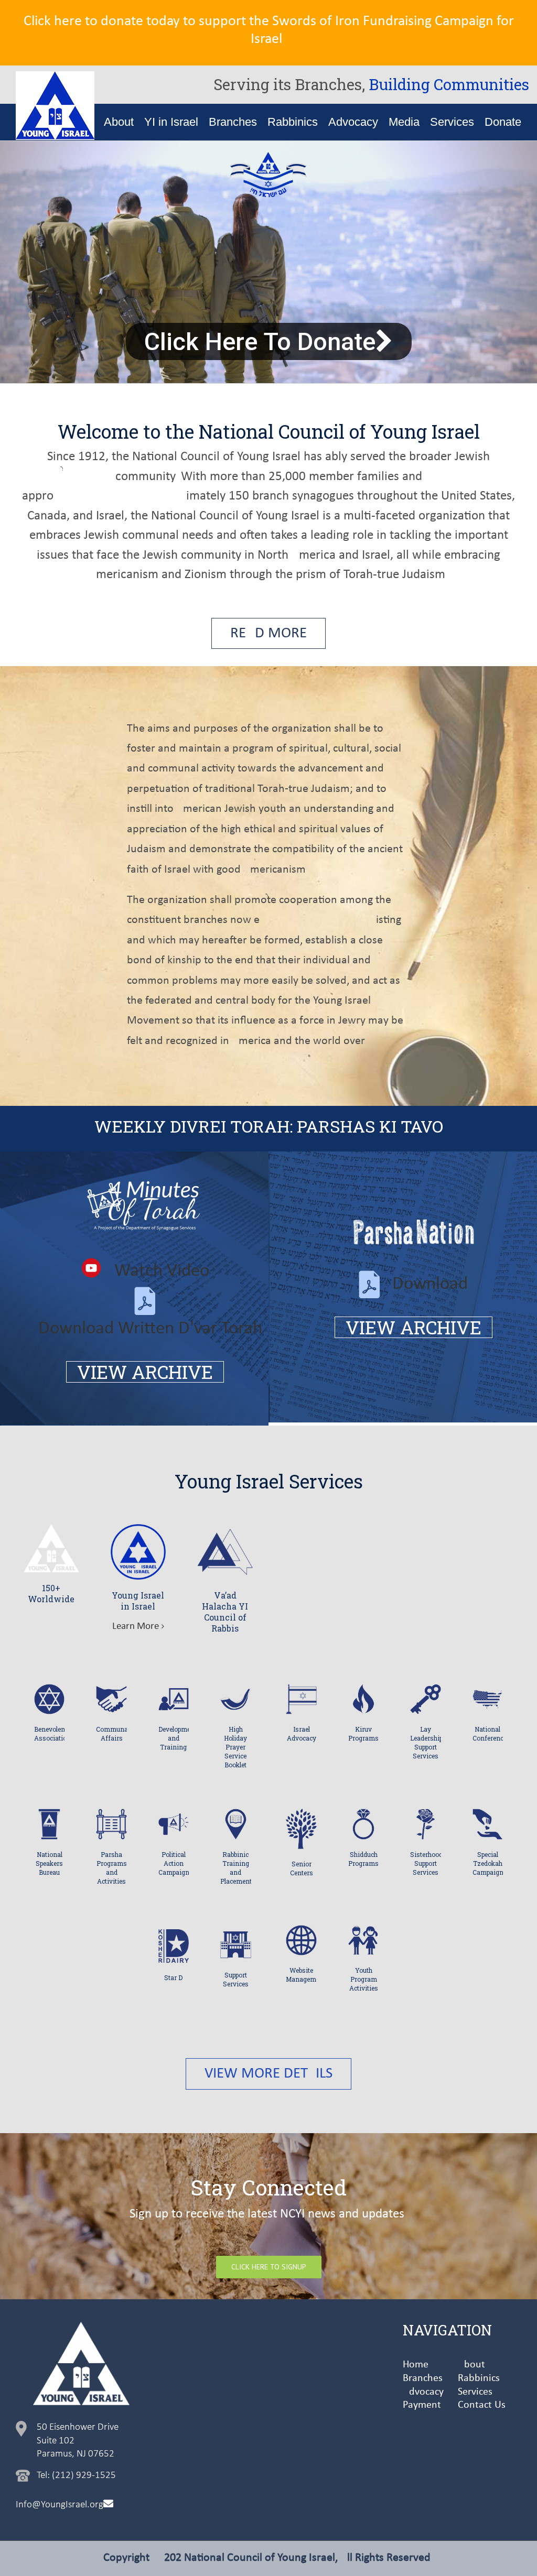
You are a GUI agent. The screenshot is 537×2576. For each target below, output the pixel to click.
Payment (422, 2405)
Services (475, 2392)
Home (416, 2365)
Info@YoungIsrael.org (60, 2505)
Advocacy (423, 2392)
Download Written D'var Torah (150, 1329)
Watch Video (162, 1271)
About (471, 2365)
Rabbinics (479, 2378)
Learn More (136, 1627)
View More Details (268, 2074)
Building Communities (449, 84)
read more (268, 633)
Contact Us (482, 2405)
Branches (423, 2378)
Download (430, 1284)
